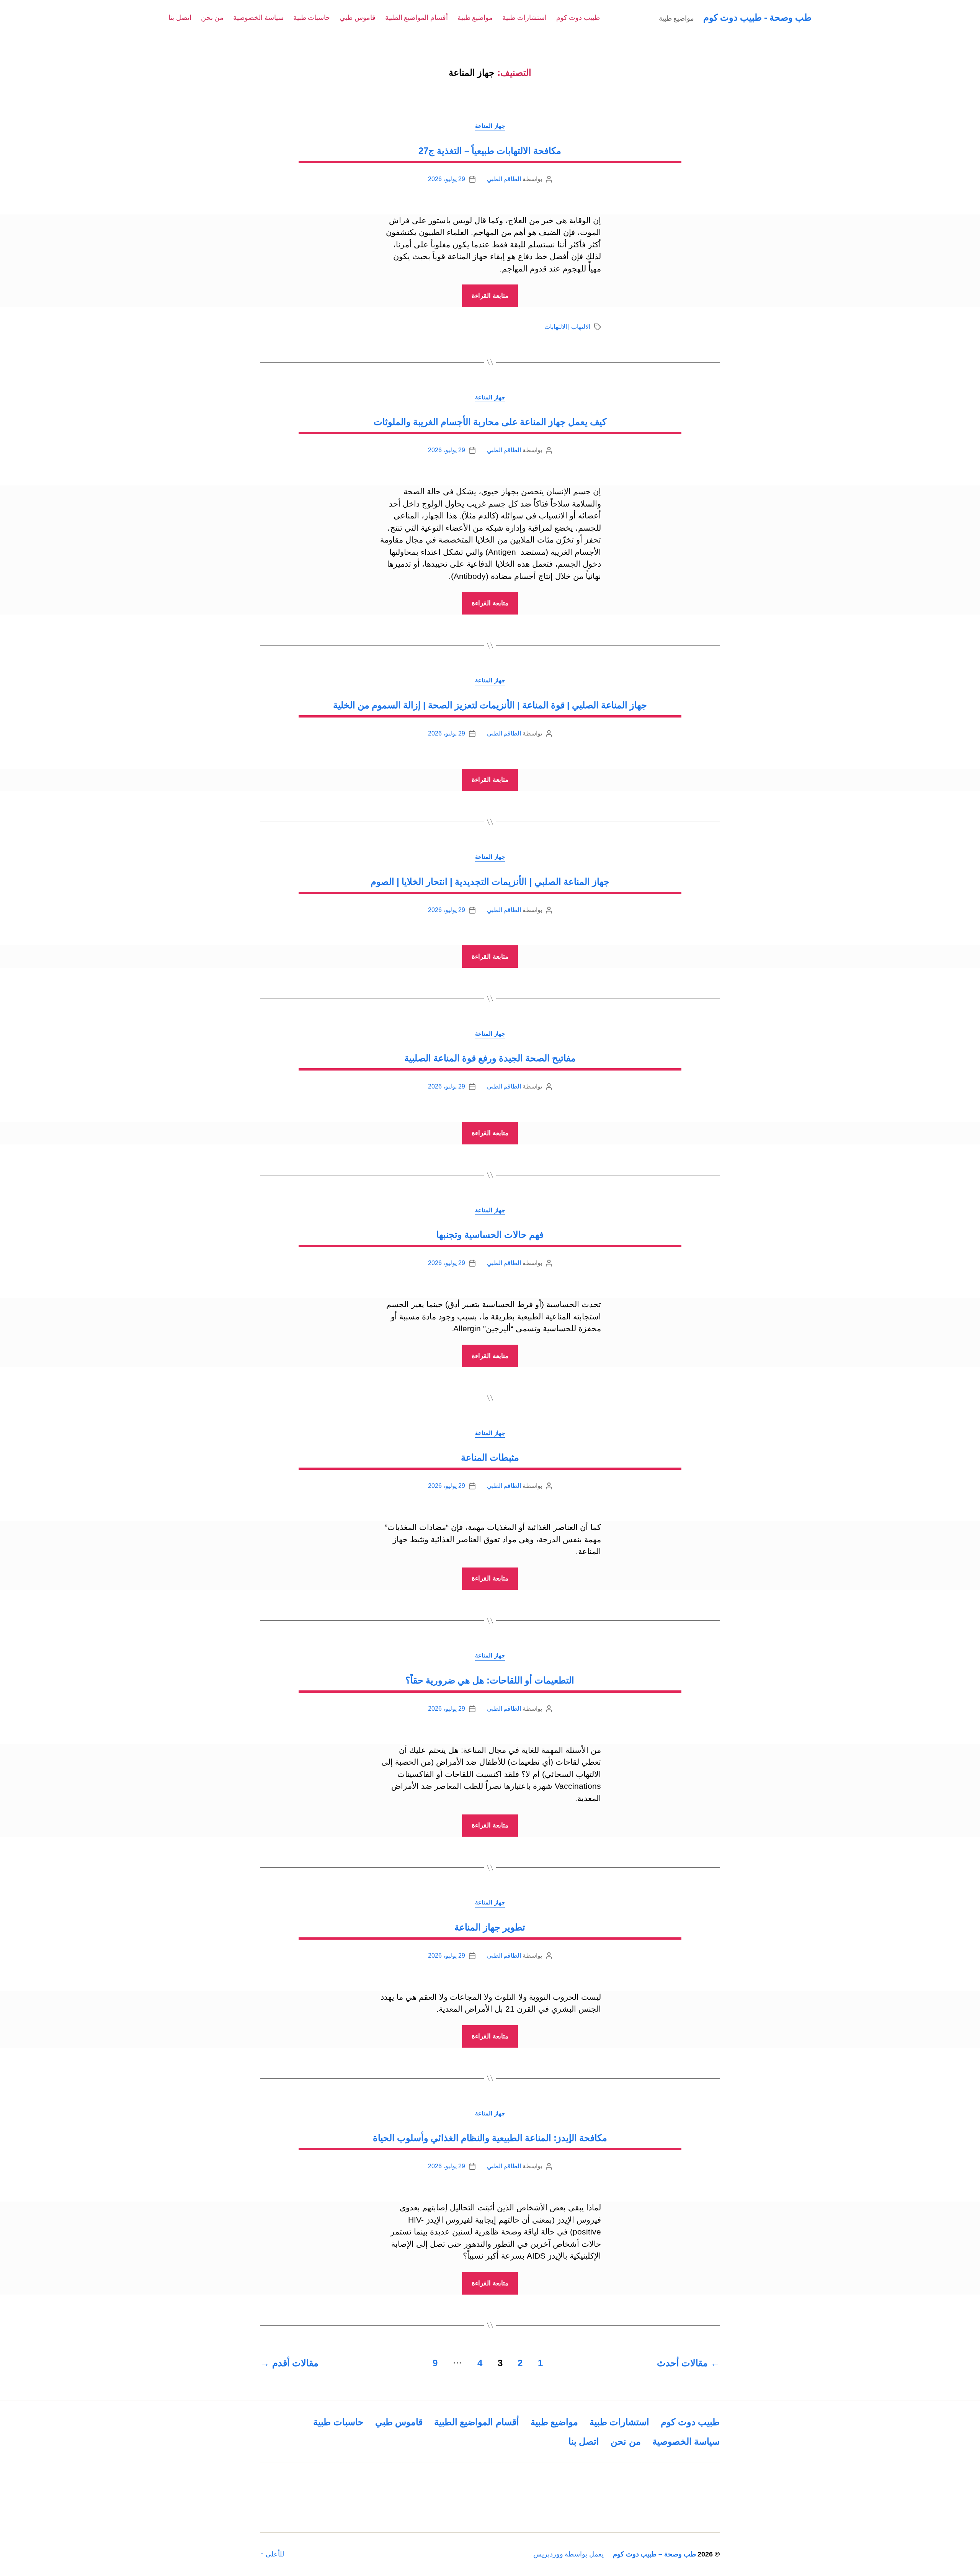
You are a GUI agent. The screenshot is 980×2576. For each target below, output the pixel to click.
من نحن (212, 18)
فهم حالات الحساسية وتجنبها (490, 1235)
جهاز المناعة (490, 126)
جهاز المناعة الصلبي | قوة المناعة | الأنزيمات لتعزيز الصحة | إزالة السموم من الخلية (490, 705)
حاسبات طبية (312, 18)
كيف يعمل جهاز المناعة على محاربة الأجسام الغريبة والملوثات (490, 422)
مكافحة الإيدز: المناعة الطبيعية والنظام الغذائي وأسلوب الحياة (490, 2138)
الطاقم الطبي (504, 179)
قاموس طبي (358, 18)
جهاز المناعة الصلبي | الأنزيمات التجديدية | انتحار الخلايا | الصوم (490, 882)
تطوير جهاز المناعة (490, 1927)
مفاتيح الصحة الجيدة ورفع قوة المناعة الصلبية (490, 1058)
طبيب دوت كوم (578, 18)
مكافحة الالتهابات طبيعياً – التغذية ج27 (490, 151)
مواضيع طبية (475, 18)
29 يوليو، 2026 (446, 179)
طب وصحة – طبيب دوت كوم (654, 2554)
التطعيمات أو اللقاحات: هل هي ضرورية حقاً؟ (490, 1680)
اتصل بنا (180, 18)
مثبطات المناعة (490, 1457)
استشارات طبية (524, 18)
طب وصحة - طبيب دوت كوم (757, 17)
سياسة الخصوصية (258, 18)
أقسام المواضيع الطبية (416, 18)
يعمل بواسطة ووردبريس (568, 2554)
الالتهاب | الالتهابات (567, 327)
